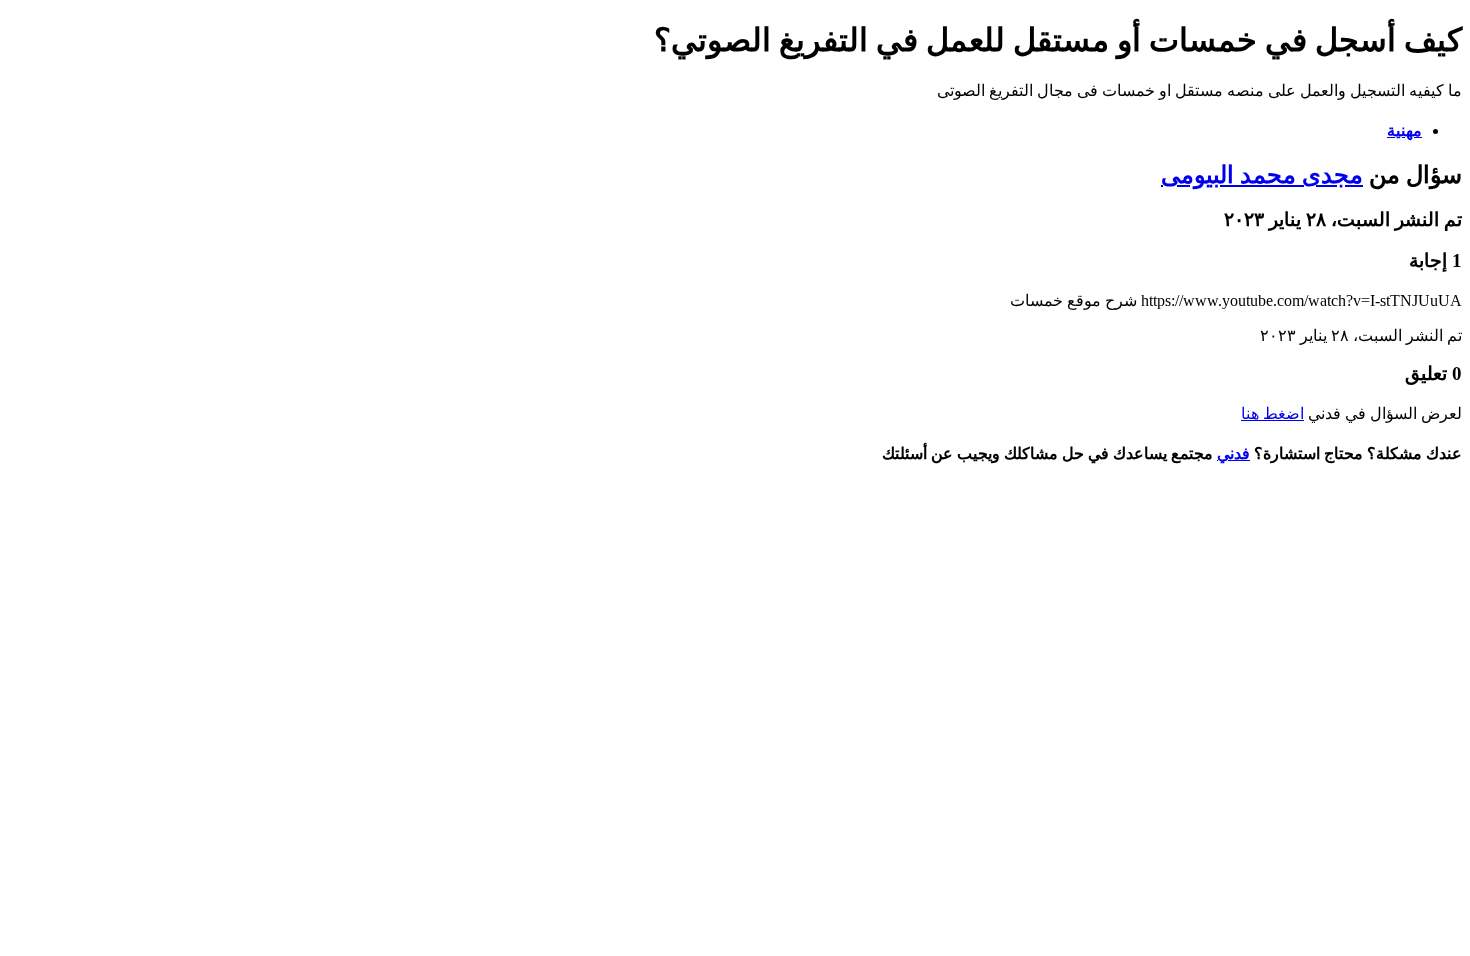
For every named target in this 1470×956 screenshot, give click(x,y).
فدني (1233, 453)
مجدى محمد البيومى (1262, 175)
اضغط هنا (1272, 413)
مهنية (1404, 130)
